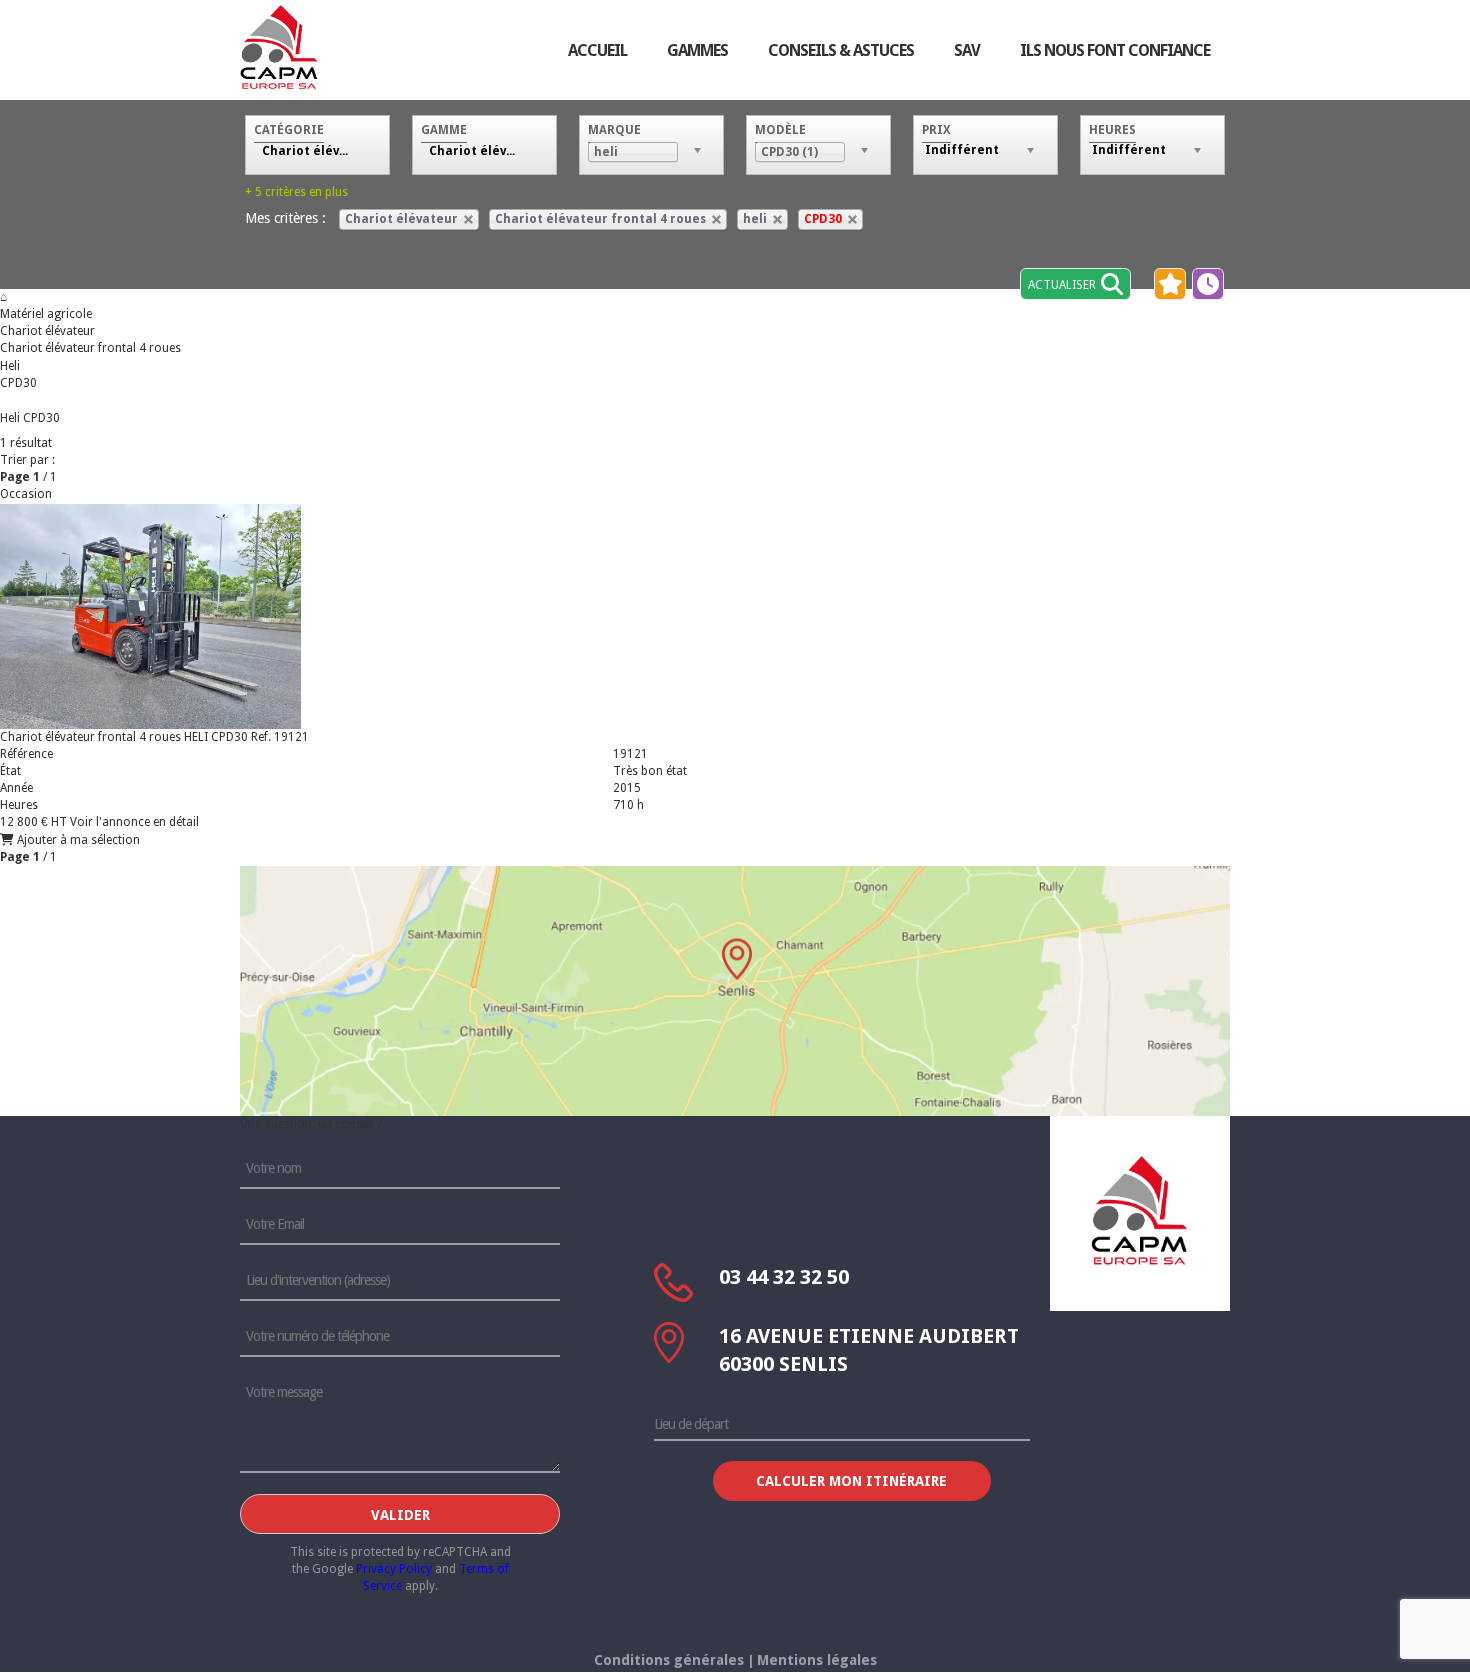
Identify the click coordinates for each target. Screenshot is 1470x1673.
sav (967, 50)
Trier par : (27, 460)
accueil (597, 50)
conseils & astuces (841, 50)
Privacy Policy (394, 1569)
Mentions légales (817, 1660)
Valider (400, 1515)
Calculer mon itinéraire (851, 1481)
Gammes (697, 50)
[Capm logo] (1140, 1210)
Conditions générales (669, 1660)
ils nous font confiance (1115, 50)
